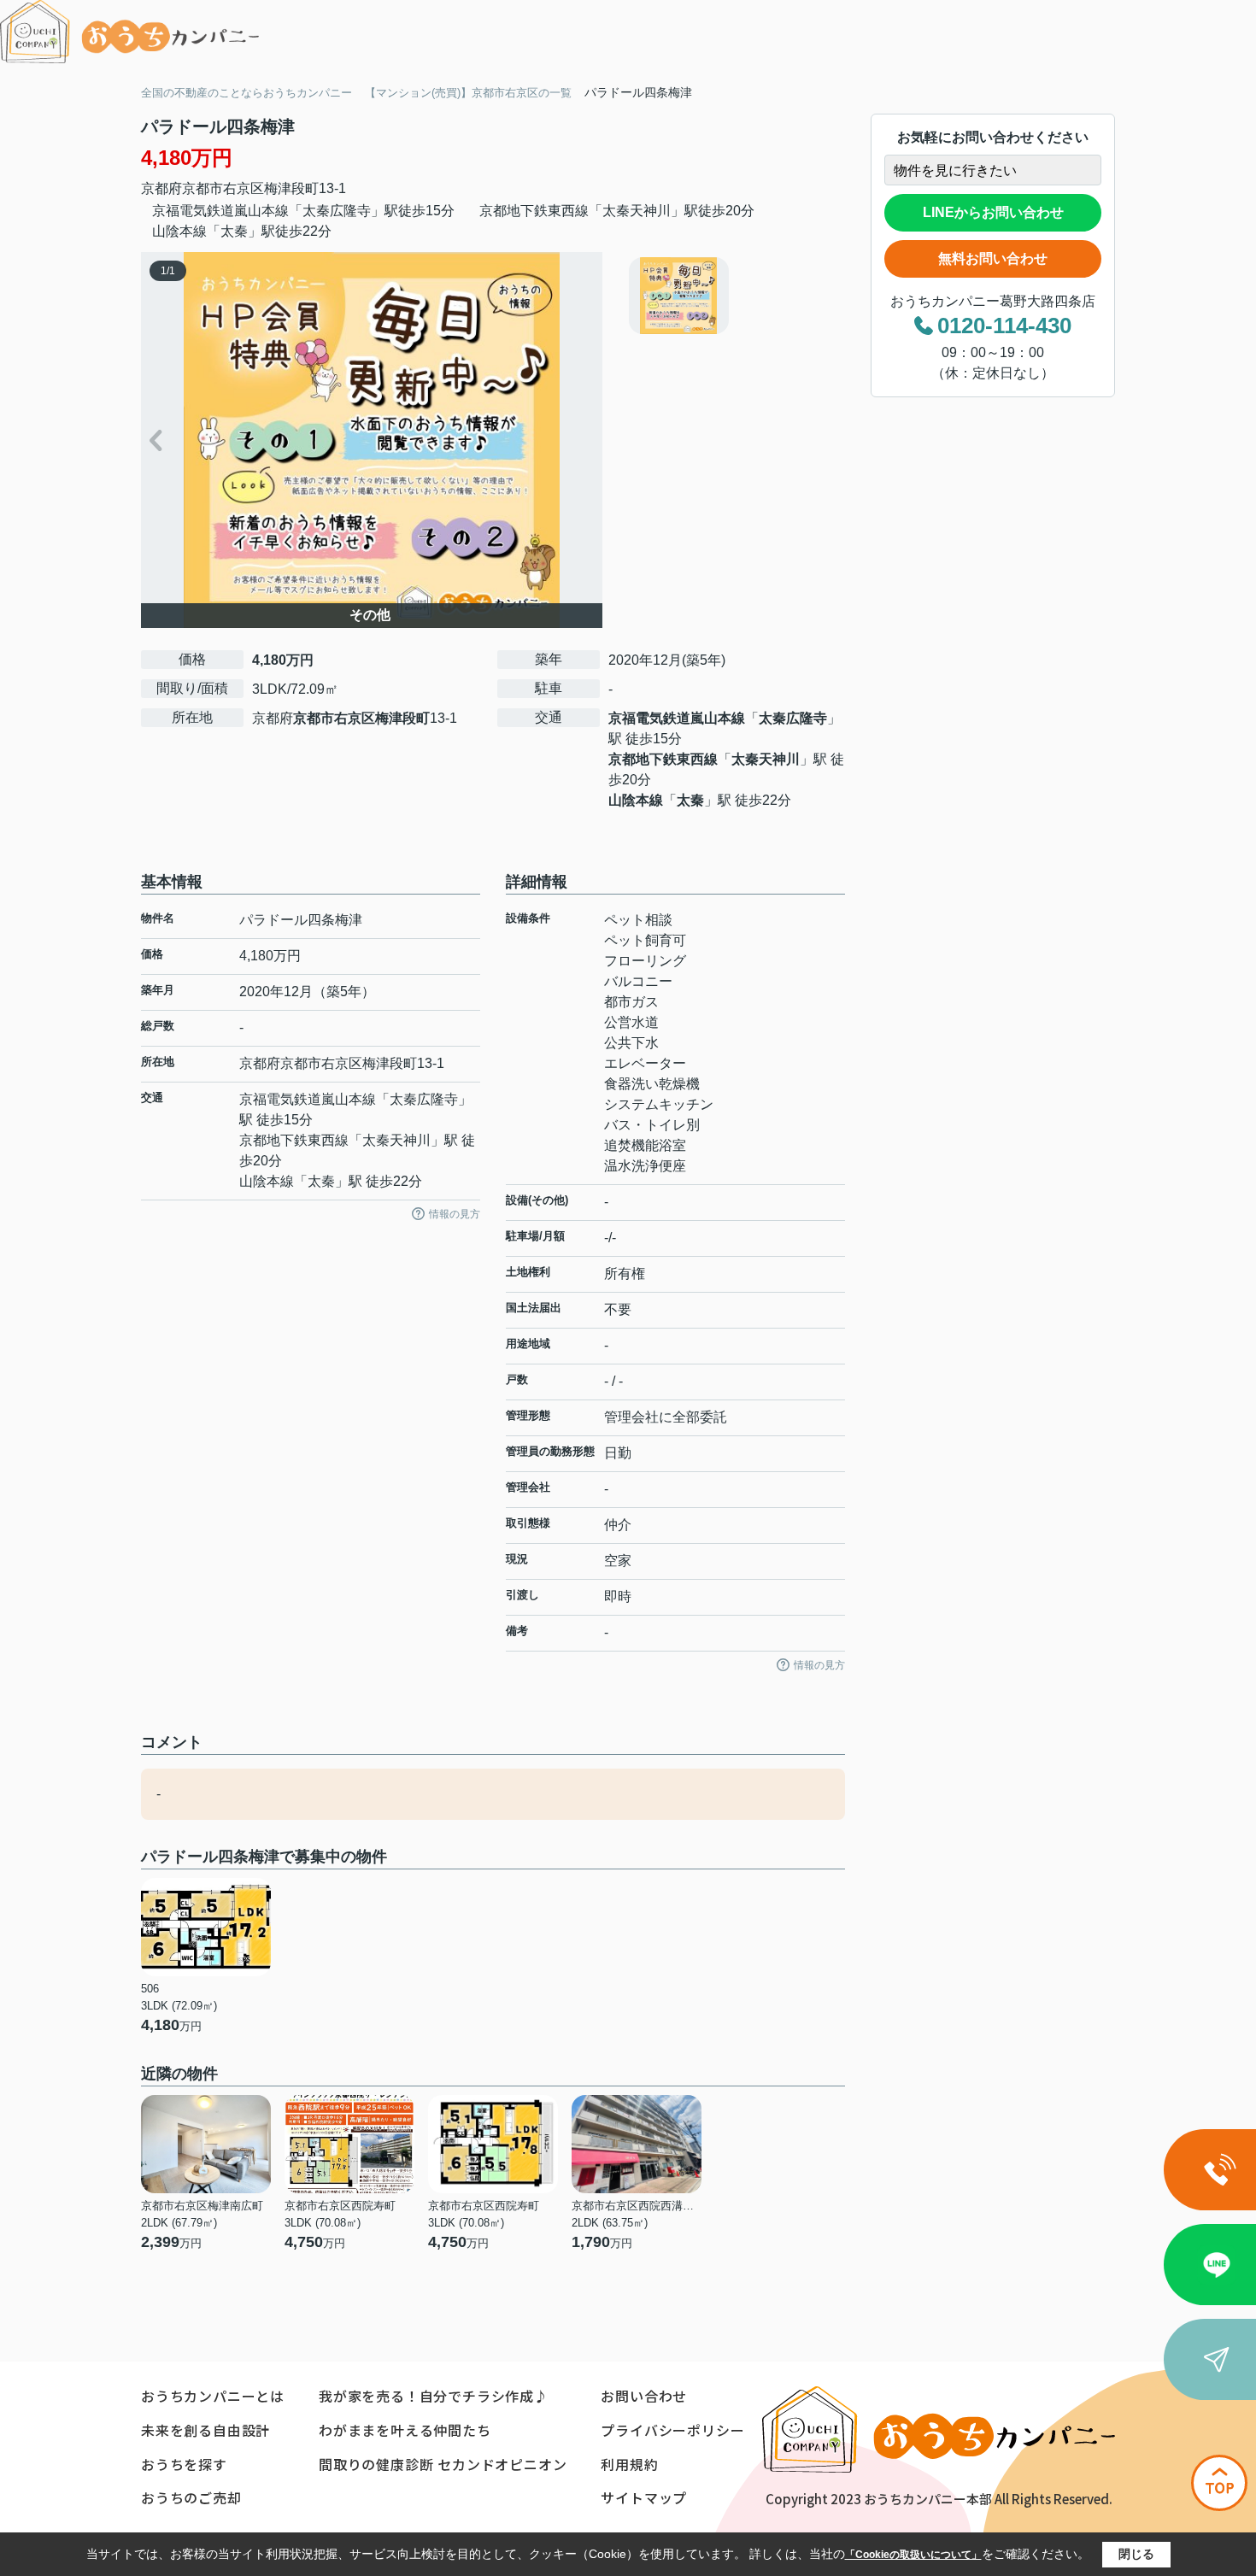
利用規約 (629, 2464)
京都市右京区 (223, 188)
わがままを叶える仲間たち (405, 2430)
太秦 (690, 800)
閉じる (1136, 2554)
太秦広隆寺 (793, 718)
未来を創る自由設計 (205, 2430)
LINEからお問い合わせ (993, 212)
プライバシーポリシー (672, 2430)
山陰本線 (636, 800)
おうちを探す (184, 2464)
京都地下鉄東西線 (663, 759)
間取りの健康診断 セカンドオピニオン (443, 2464)
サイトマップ (644, 2497)
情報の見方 (455, 1214)
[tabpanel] (734, 296)
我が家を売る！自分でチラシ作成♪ (434, 2396)
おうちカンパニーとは (213, 2396)
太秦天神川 (766, 759)
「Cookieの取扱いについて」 (913, 2555)
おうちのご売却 (191, 2497)
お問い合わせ (644, 2396)
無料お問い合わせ (993, 258)
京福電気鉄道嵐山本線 (677, 718)
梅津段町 (291, 188)
